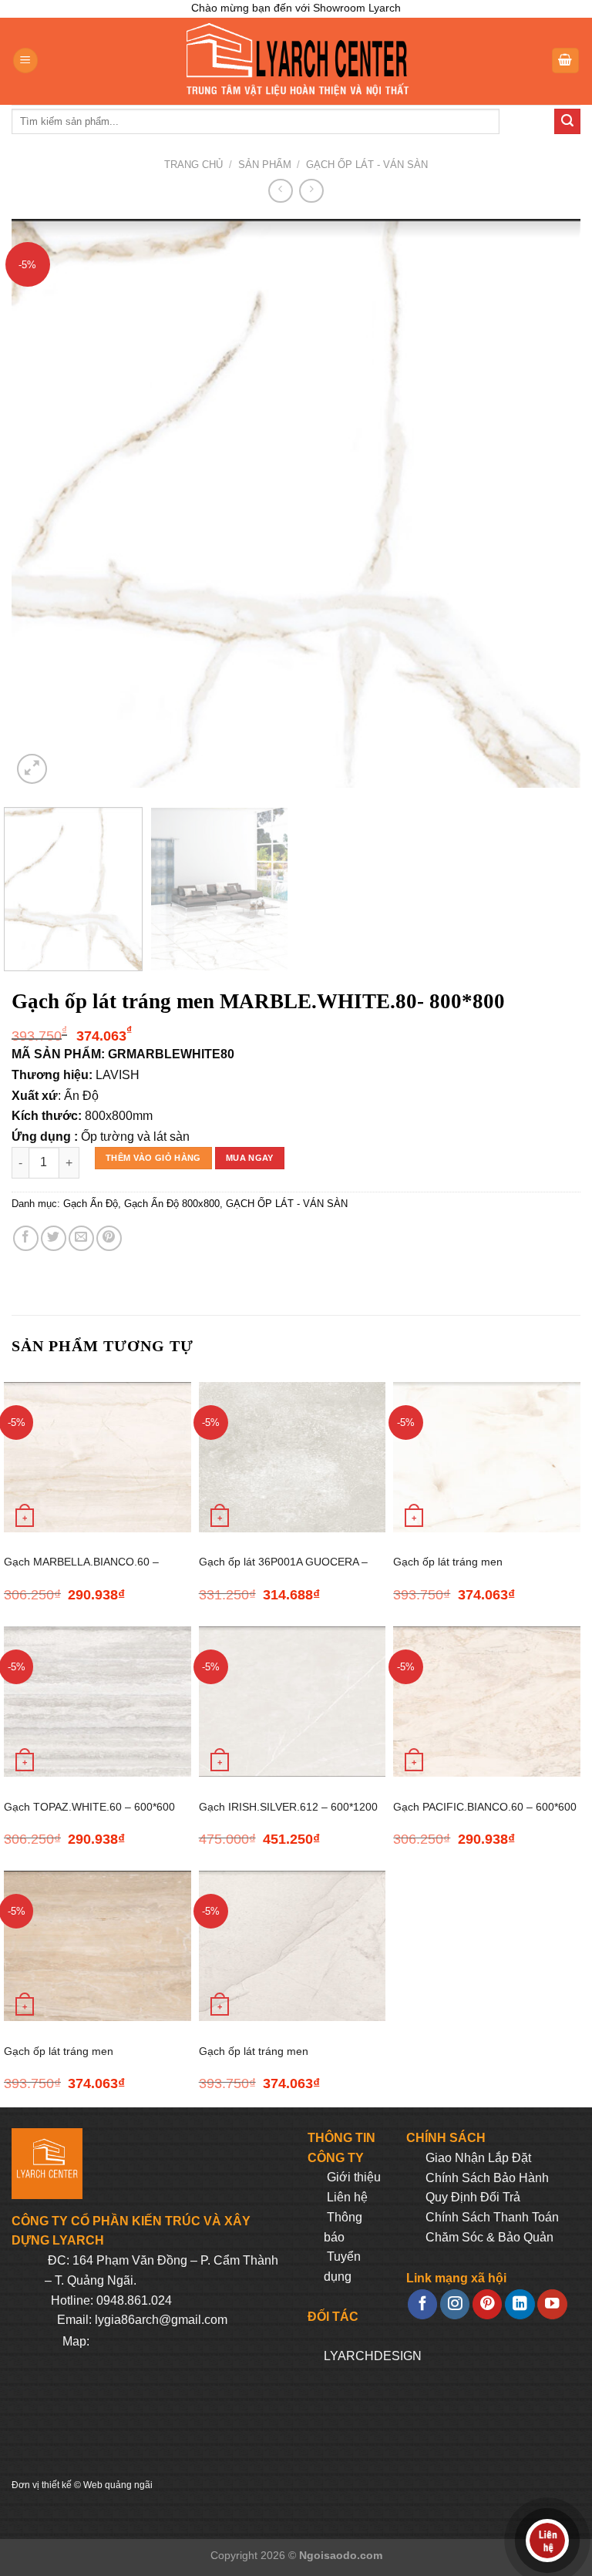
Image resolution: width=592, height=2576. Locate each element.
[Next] (550, 503)
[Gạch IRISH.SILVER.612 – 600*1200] (293, 1702)
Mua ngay (250, 1158)
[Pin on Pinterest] (109, 1238)
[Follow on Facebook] (422, 2304)
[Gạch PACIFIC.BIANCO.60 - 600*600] (487, 1702)
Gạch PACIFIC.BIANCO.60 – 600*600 (485, 1807)
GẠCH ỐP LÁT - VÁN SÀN (367, 165)
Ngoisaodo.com (341, 2555)
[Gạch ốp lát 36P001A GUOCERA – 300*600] (293, 1457)
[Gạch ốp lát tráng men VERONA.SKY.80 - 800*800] (487, 1457)
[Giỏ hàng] (566, 61)
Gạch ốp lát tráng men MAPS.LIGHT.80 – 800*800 (265, 2060)
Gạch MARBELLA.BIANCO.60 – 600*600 (81, 1570)
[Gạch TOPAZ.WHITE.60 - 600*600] (98, 1702)
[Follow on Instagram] (455, 2304)
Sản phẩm (265, 165)
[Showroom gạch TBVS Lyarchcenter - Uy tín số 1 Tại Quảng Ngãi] (296, 61)
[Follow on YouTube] (552, 2304)
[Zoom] (32, 769)
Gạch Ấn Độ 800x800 (172, 1204)
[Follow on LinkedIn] (520, 2304)
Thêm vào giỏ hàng (153, 1158)
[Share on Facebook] (26, 1238)
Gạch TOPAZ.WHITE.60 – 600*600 (89, 1807)
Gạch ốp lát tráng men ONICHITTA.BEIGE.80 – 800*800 (85, 2060)
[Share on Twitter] (54, 1238)
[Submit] (567, 122)
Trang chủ (193, 165)
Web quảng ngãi (118, 2485)
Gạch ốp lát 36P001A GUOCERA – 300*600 (283, 1570)
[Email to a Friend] (81, 1238)
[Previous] (42, 503)
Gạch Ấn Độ (91, 1204)
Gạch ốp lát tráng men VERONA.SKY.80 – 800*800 (461, 1570)
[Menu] (25, 61)
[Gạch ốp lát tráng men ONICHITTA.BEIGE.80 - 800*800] (98, 1946)
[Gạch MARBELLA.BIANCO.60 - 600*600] (98, 1457)
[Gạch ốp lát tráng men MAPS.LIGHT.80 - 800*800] (293, 1946)
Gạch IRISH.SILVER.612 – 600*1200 (288, 1807)
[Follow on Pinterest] (487, 2304)
